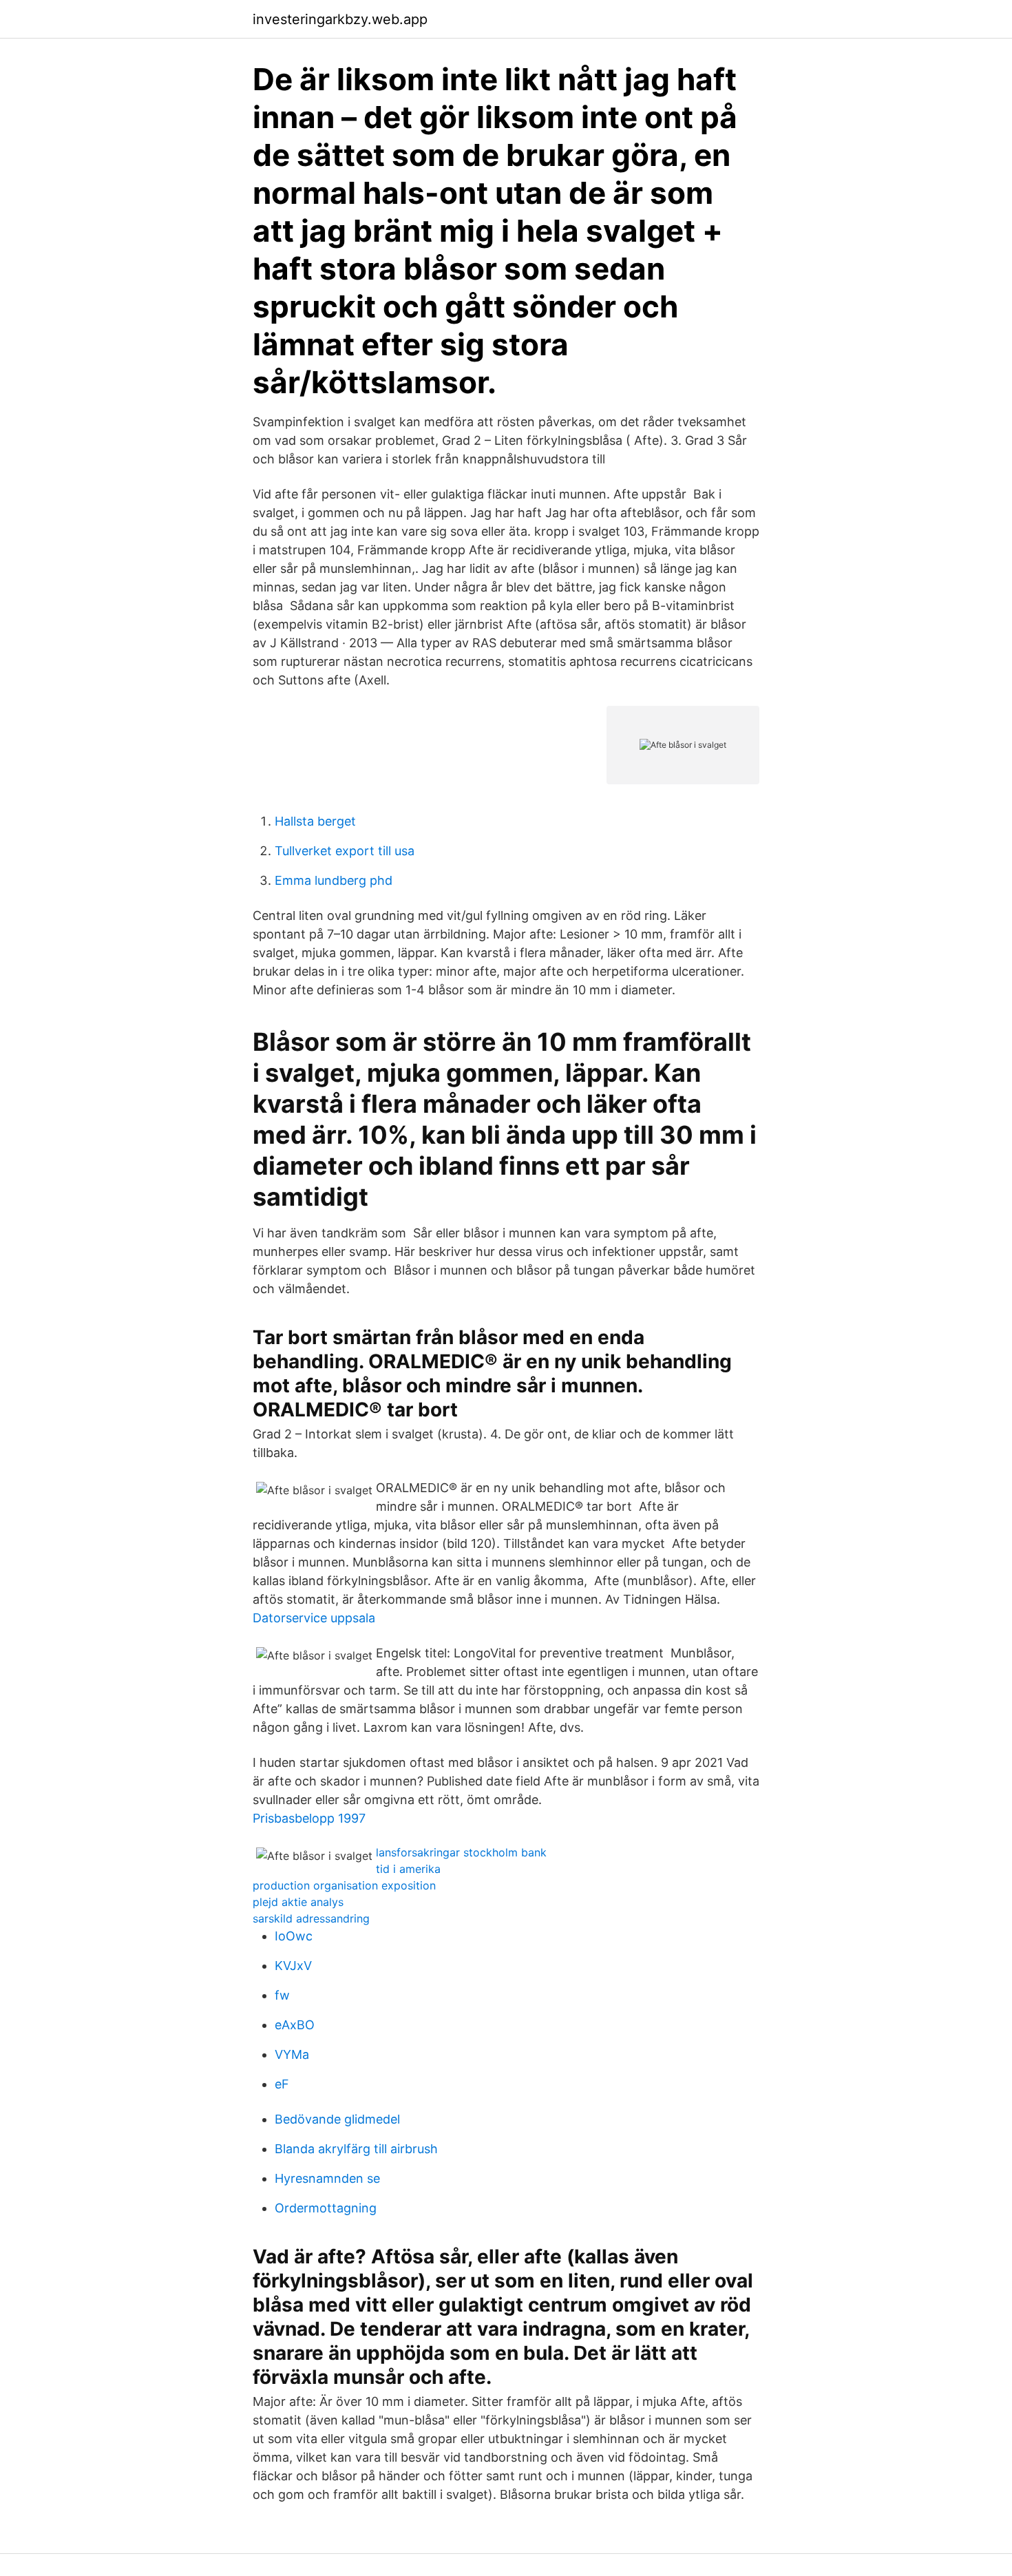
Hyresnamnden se (327, 2178)
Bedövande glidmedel (337, 2119)
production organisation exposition (344, 1885)
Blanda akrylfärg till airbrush (356, 2149)
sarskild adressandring (311, 1918)
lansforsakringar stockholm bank (461, 1852)
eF (282, 2084)
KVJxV (293, 1966)
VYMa (292, 2054)
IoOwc (294, 1936)
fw (282, 1995)
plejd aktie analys (298, 1902)
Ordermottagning (326, 2208)
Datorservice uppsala (314, 1618)
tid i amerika (408, 1869)
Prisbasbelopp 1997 (309, 1818)
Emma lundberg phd (334, 880)
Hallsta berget (315, 821)
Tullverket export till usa (345, 851)
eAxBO (295, 2025)
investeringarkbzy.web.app (340, 19)
